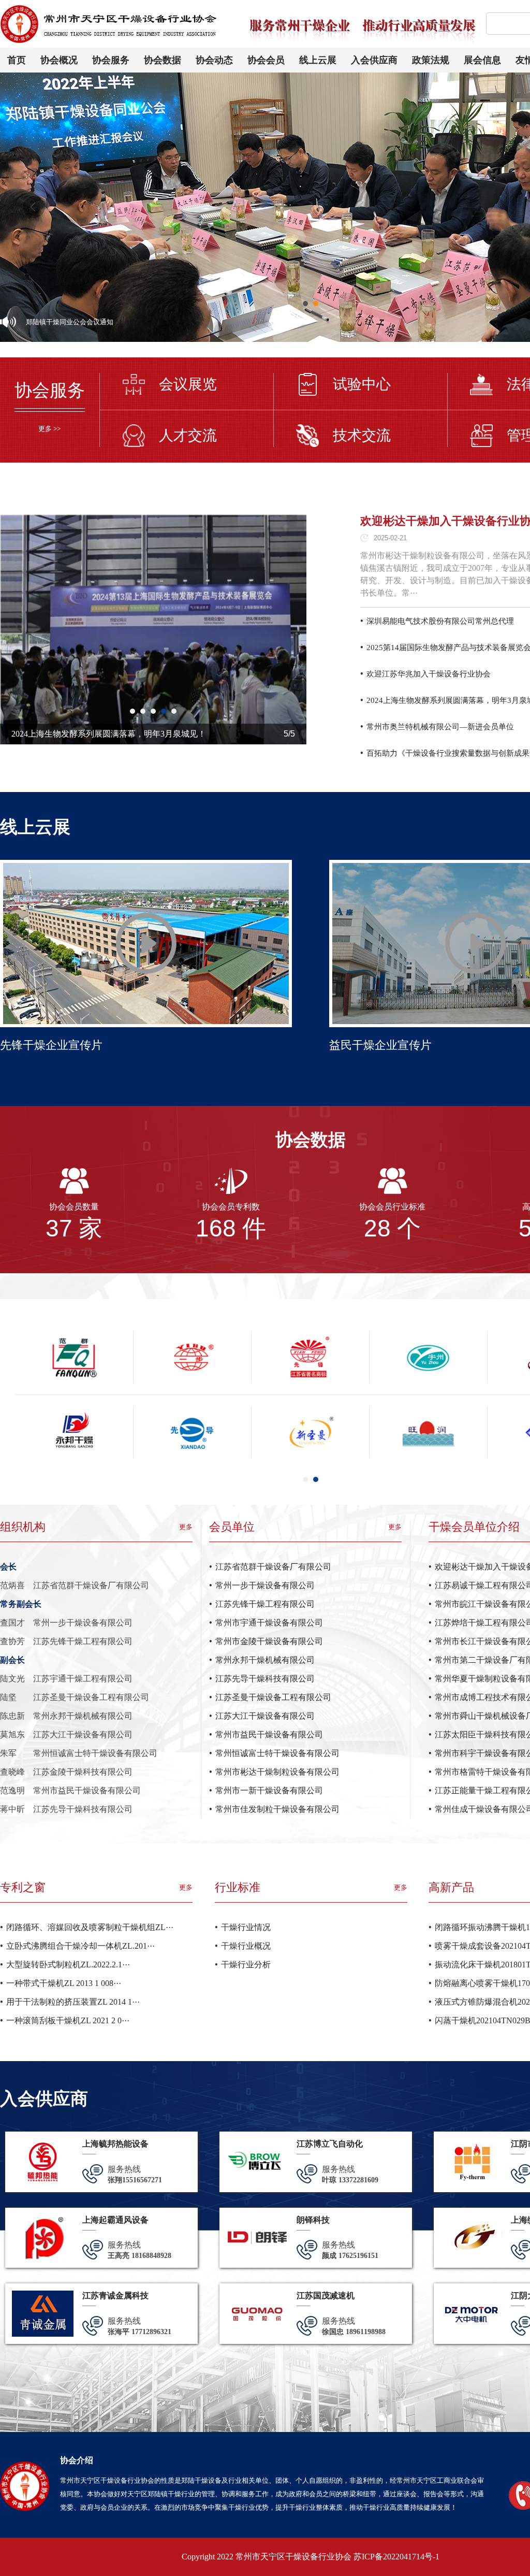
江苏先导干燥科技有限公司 (265, 1679)
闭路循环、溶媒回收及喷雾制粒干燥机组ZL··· (90, 1927)
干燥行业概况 (246, 1946)
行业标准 (238, 1887)
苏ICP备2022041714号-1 (396, 2557)
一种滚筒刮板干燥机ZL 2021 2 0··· (68, 2020)
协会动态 (214, 60)
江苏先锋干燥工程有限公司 (265, 1604)
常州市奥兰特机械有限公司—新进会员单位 (440, 727)
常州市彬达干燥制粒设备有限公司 (277, 1772)
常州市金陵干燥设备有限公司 (269, 1641)
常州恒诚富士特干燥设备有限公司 (277, 1753)
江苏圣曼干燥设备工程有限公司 (273, 1697)
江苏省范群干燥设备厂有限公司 (273, 1567)
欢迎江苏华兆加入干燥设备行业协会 (429, 674)
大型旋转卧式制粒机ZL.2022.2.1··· (68, 1965)
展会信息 (482, 60)
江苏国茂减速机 (326, 2296)
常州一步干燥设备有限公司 (265, 1585)
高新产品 (451, 1887)
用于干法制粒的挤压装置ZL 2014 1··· (73, 2002)
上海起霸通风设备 (115, 2220)
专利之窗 (23, 1887)
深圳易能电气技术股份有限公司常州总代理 (440, 621)
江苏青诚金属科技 (115, 2296)
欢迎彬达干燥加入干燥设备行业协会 (78, 734)
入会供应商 (374, 60)
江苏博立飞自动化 (330, 2144)
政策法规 (431, 60)
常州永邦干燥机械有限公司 (265, 1660)
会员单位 (232, 1527)
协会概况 (59, 60)
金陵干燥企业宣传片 (51, 1045)
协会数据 (163, 60)
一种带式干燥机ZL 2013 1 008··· (64, 1983)
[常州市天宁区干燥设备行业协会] (111, 9)
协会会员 (266, 60)
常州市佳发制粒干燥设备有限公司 (277, 1809)
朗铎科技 (313, 2220)
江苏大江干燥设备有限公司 (265, 1716)
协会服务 (111, 60)
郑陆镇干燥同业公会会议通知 (70, 322)
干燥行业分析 (246, 1965)
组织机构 (23, 1527)
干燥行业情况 (246, 1927)
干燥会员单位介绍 (474, 1527)
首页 (17, 60)
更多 (186, 1527)
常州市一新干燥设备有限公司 (269, 1790)
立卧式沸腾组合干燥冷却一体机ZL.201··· (80, 1946)
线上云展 (318, 60)
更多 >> (49, 429)
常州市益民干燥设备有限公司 (269, 1735)
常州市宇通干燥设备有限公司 (269, 1623)
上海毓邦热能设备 (115, 2144)
